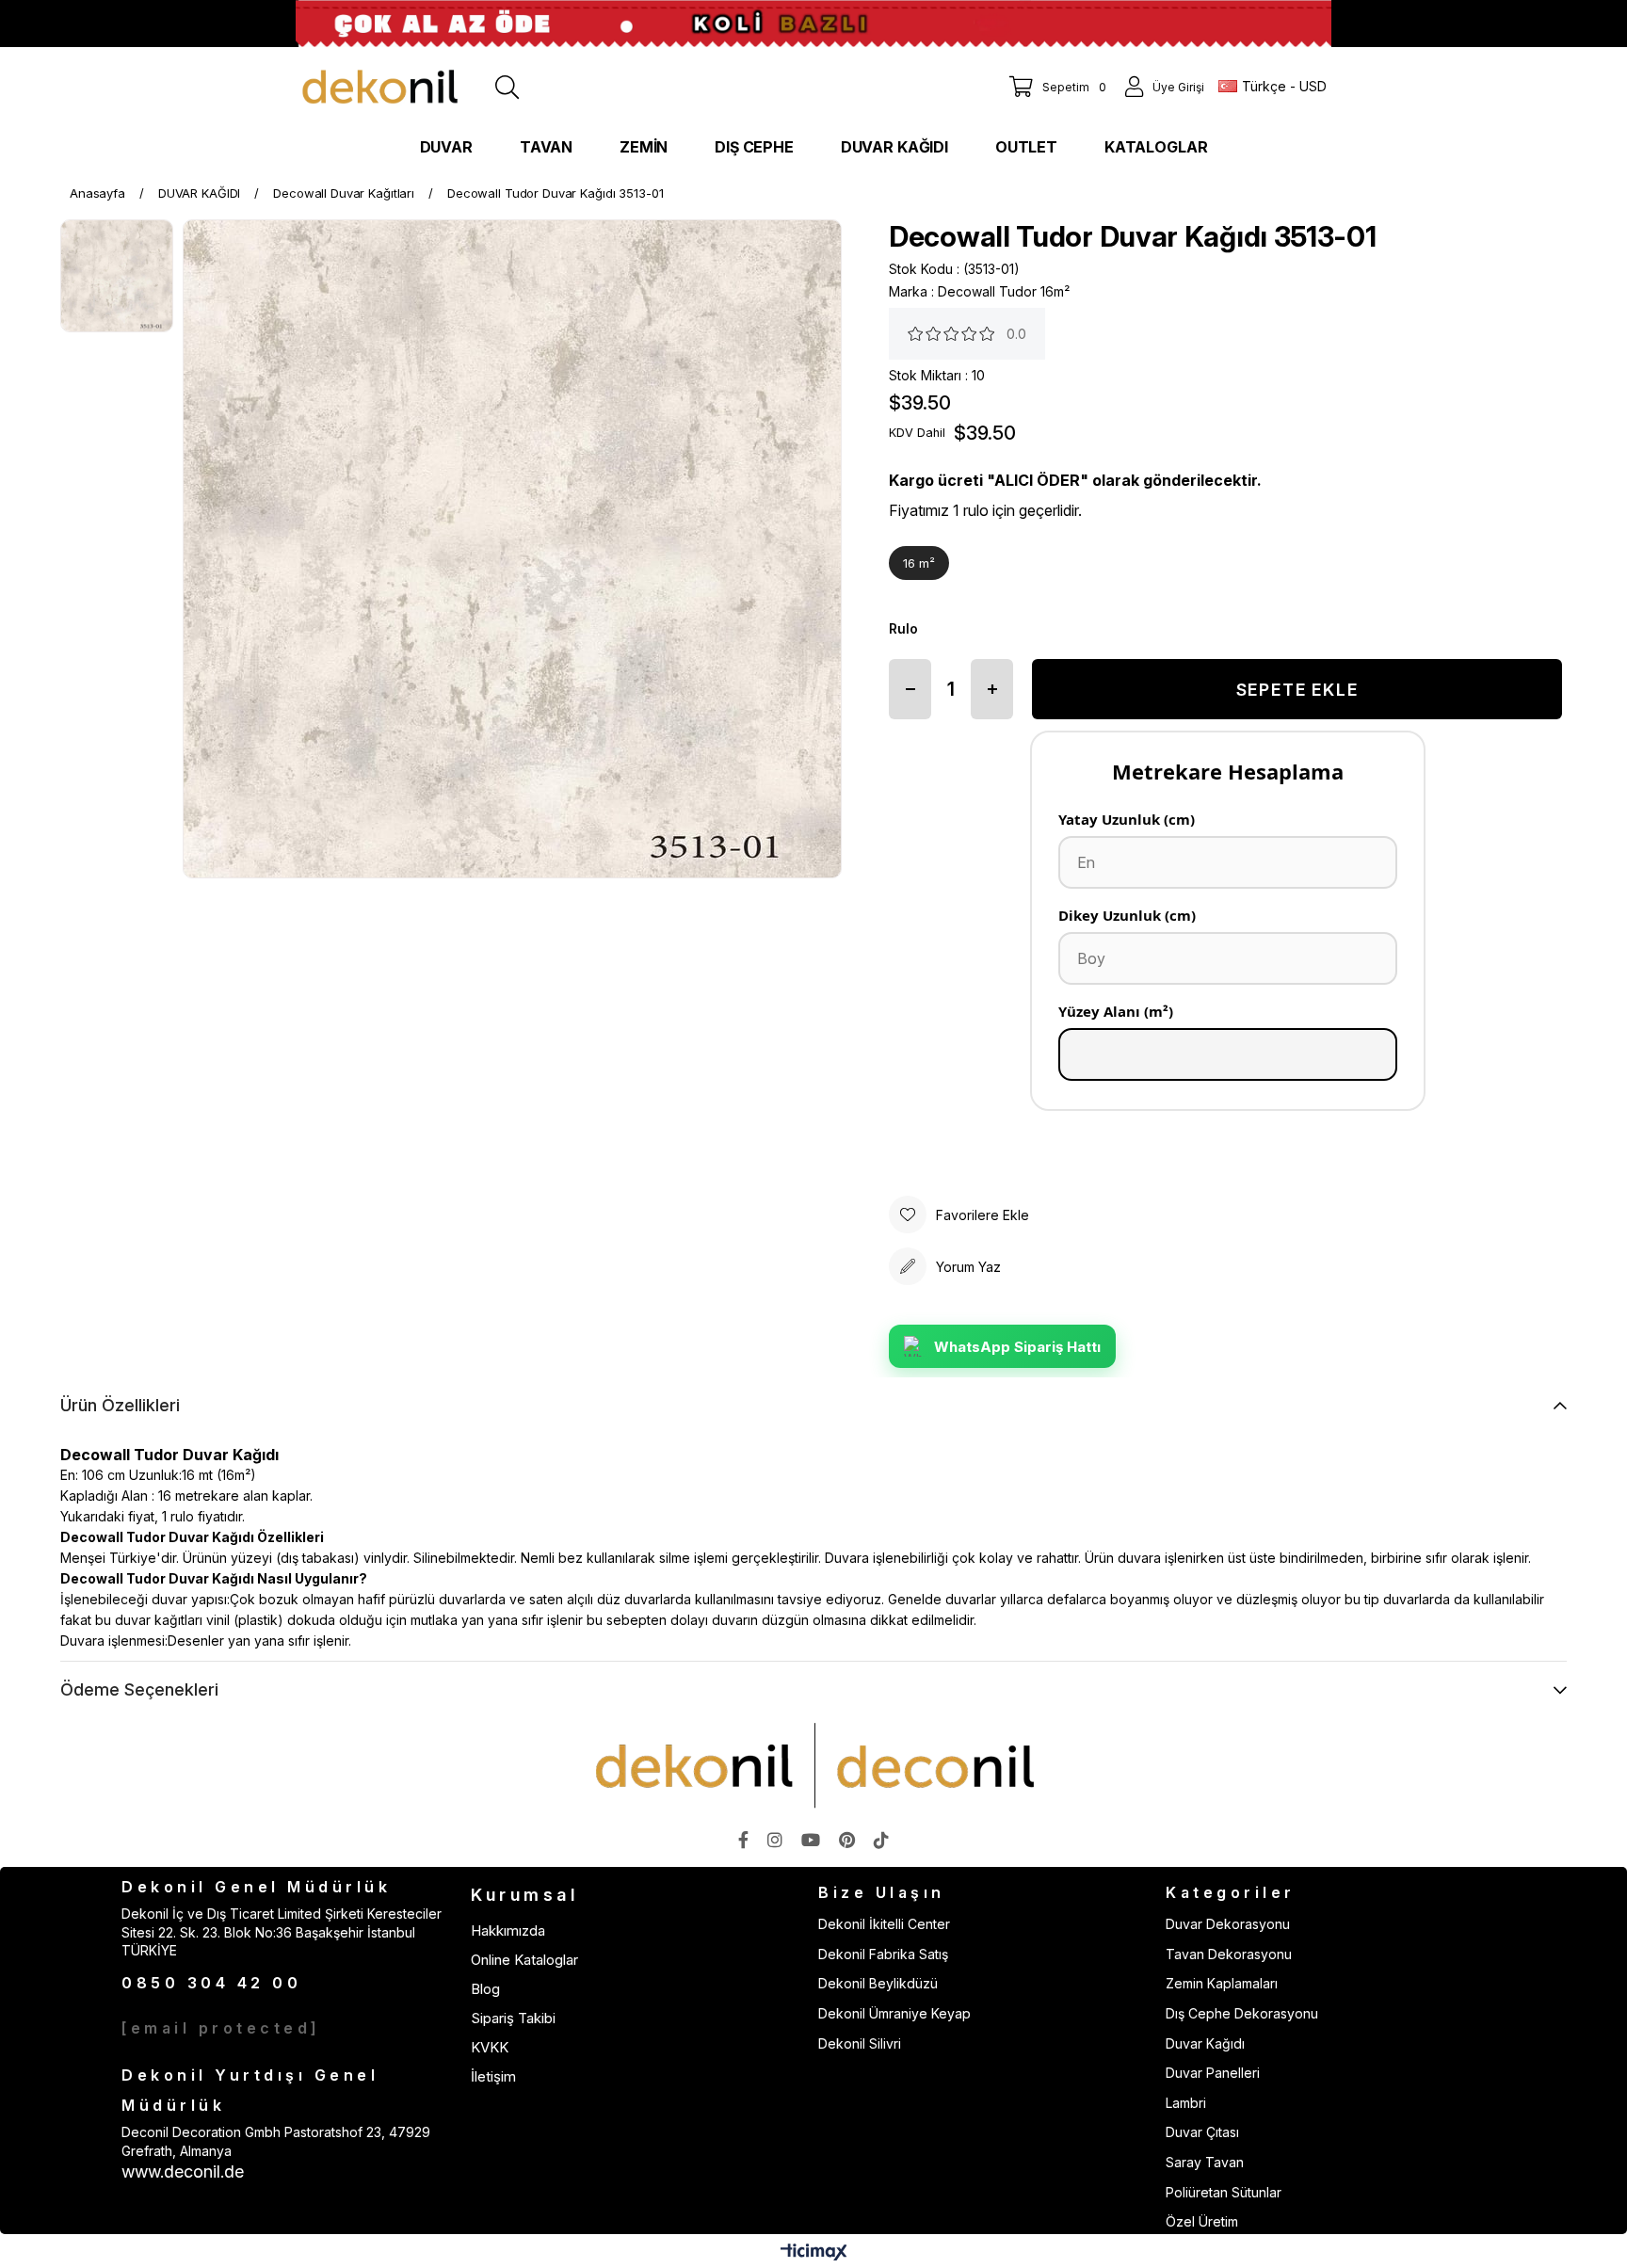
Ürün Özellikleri (120, 1405)
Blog (485, 1989)
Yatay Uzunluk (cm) (1127, 819)
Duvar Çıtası (1202, 2132)
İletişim (493, 2076)
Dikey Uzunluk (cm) (1127, 915)
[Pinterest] (847, 1840)
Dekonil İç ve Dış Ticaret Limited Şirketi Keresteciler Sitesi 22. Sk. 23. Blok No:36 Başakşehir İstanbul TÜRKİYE (282, 1932)
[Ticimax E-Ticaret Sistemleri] (814, 2253)
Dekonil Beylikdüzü (878, 1983)
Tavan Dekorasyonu (1229, 1954)
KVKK (490, 2047)
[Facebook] (743, 1840)
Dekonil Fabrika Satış (883, 1954)
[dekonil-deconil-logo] (813, 1765)
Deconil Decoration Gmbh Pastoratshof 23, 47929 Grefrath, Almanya (276, 2141)
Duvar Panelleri (1213, 2073)
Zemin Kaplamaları (1222, 1983)
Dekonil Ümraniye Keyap (894, 2013)
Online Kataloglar (524, 1960)
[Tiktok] (881, 1840)
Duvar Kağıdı (1205, 2043)
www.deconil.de (183, 2171)
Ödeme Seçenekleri (139, 1689)
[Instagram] (775, 1840)
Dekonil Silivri (860, 2043)
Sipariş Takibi (513, 2018)
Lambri (1186, 2103)
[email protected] (221, 2028)
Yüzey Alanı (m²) (1116, 1011)
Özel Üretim (1202, 2221)
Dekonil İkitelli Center (884, 1924)
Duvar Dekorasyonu (1228, 1924)
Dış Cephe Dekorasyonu (1242, 2013)
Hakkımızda (508, 1930)
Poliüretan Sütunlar (1224, 2192)
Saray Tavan (1205, 2162)
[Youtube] (811, 1840)
